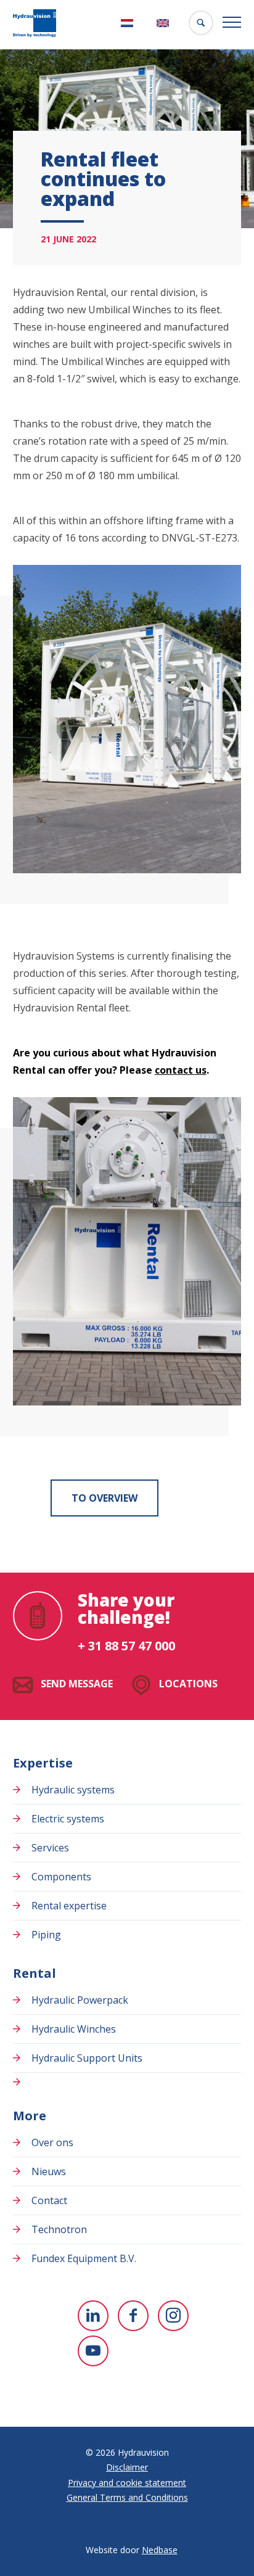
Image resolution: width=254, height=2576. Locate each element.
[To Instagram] (173, 2316)
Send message (77, 1684)
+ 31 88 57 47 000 (126, 1646)
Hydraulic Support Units (87, 2058)
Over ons (52, 2142)
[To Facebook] (133, 2316)
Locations (188, 1684)
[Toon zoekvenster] (201, 23)
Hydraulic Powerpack (80, 2000)
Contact (49, 2200)
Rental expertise (69, 1906)
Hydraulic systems (73, 1790)
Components (61, 1877)
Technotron (59, 2229)
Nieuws (49, 2171)
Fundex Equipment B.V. (84, 2258)
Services (50, 1848)
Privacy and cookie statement (127, 2483)
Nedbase (160, 2550)
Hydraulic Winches (74, 2029)
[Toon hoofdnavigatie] (232, 23)
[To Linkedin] (93, 2316)
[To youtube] (93, 2351)
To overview (104, 1498)
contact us (181, 1070)
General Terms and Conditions (127, 2497)
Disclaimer (127, 2467)
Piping (46, 1935)
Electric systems (68, 1819)
